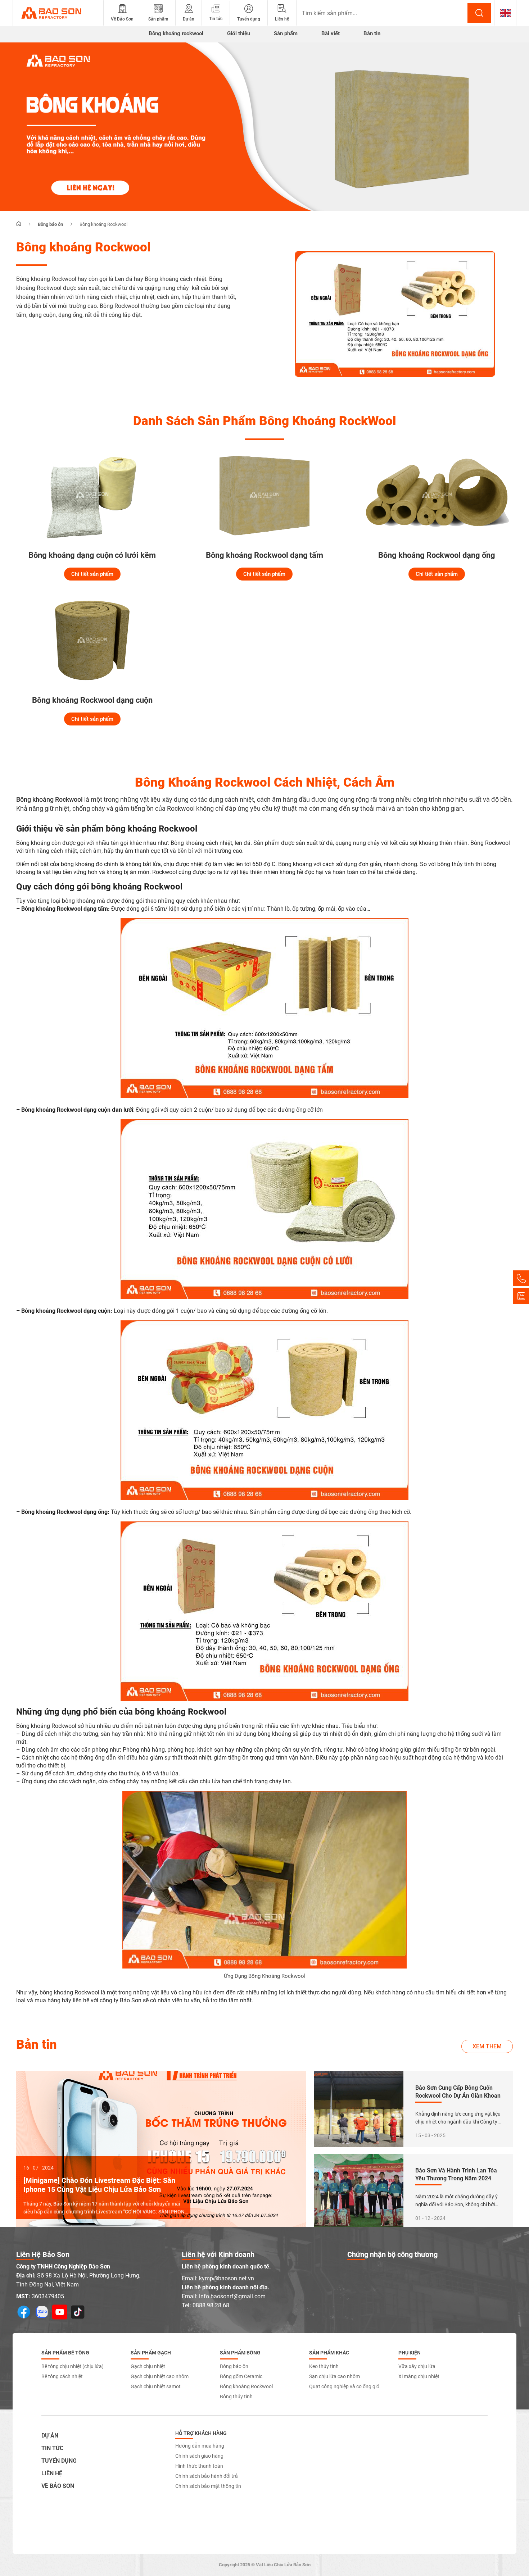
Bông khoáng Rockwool (246, 2386)
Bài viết (331, 33)
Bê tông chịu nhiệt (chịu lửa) (73, 2366)
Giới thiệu (239, 33)
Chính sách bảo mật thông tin (208, 2486)
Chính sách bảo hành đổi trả (207, 2476)
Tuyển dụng (59, 2461)
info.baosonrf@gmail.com (232, 2296)
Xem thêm (487, 2046)
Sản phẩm (286, 33)
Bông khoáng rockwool (176, 33)
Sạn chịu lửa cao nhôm (334, 2376)
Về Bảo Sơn (58, 2486)
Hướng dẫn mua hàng (200, 2446)
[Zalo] (521, 1296)
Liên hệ (52, 2473)
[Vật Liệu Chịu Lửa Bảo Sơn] (58, 13)
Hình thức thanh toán (199, 2466)
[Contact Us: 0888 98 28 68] (521, 1278)
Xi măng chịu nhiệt (419, 2376)
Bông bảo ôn (234, 2366)
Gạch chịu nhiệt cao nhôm (160, 2376)
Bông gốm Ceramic (241, 2376)
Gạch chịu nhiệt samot (156, 2386)
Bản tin (372, 33)
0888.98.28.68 (211, 2305)
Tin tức (52, 2448)
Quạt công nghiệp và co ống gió (344, 2386)
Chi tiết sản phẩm (92, 574)
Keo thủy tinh (324, 2366)
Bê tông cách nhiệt (62, 2376)
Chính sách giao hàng (199, 2456)
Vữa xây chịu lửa (417, 2366)
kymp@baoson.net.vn (227, 2278)
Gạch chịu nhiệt (148, 2366)
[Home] (19, 224)
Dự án (50, 2436)
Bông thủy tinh (236, 2397)
